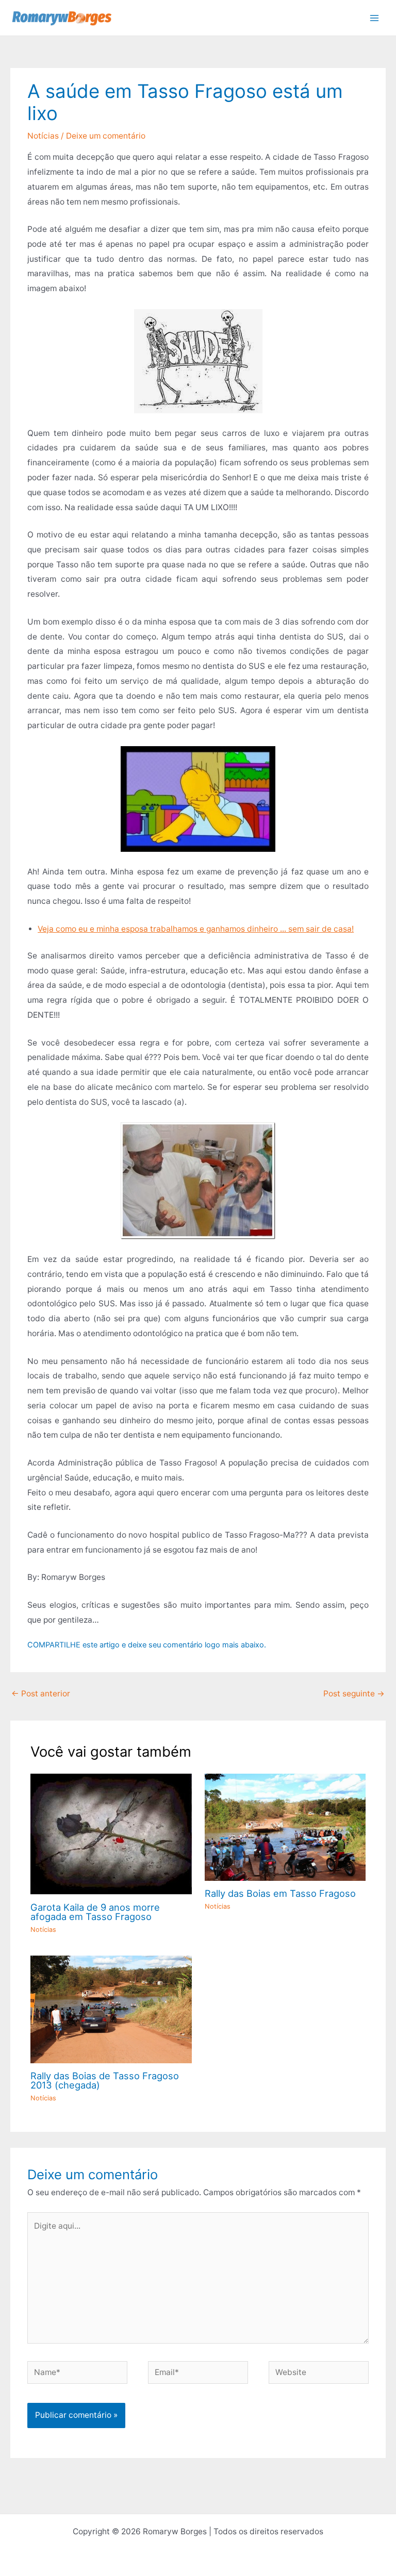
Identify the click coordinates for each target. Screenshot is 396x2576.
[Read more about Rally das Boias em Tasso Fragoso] (285, 1826)
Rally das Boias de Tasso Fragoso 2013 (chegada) (105, 2080)
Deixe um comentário (106, 136)
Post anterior (41, 1694)
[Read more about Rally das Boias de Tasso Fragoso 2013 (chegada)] (111, 2009)
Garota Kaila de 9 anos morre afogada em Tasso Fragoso (95, 1912)
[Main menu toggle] (375, 18)
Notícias (43, 136)
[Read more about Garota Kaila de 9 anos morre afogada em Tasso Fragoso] (111, 1833)
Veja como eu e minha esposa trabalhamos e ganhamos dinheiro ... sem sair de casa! (196, 929)
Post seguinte (354, 1694)
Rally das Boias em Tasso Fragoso (280, 1893)
